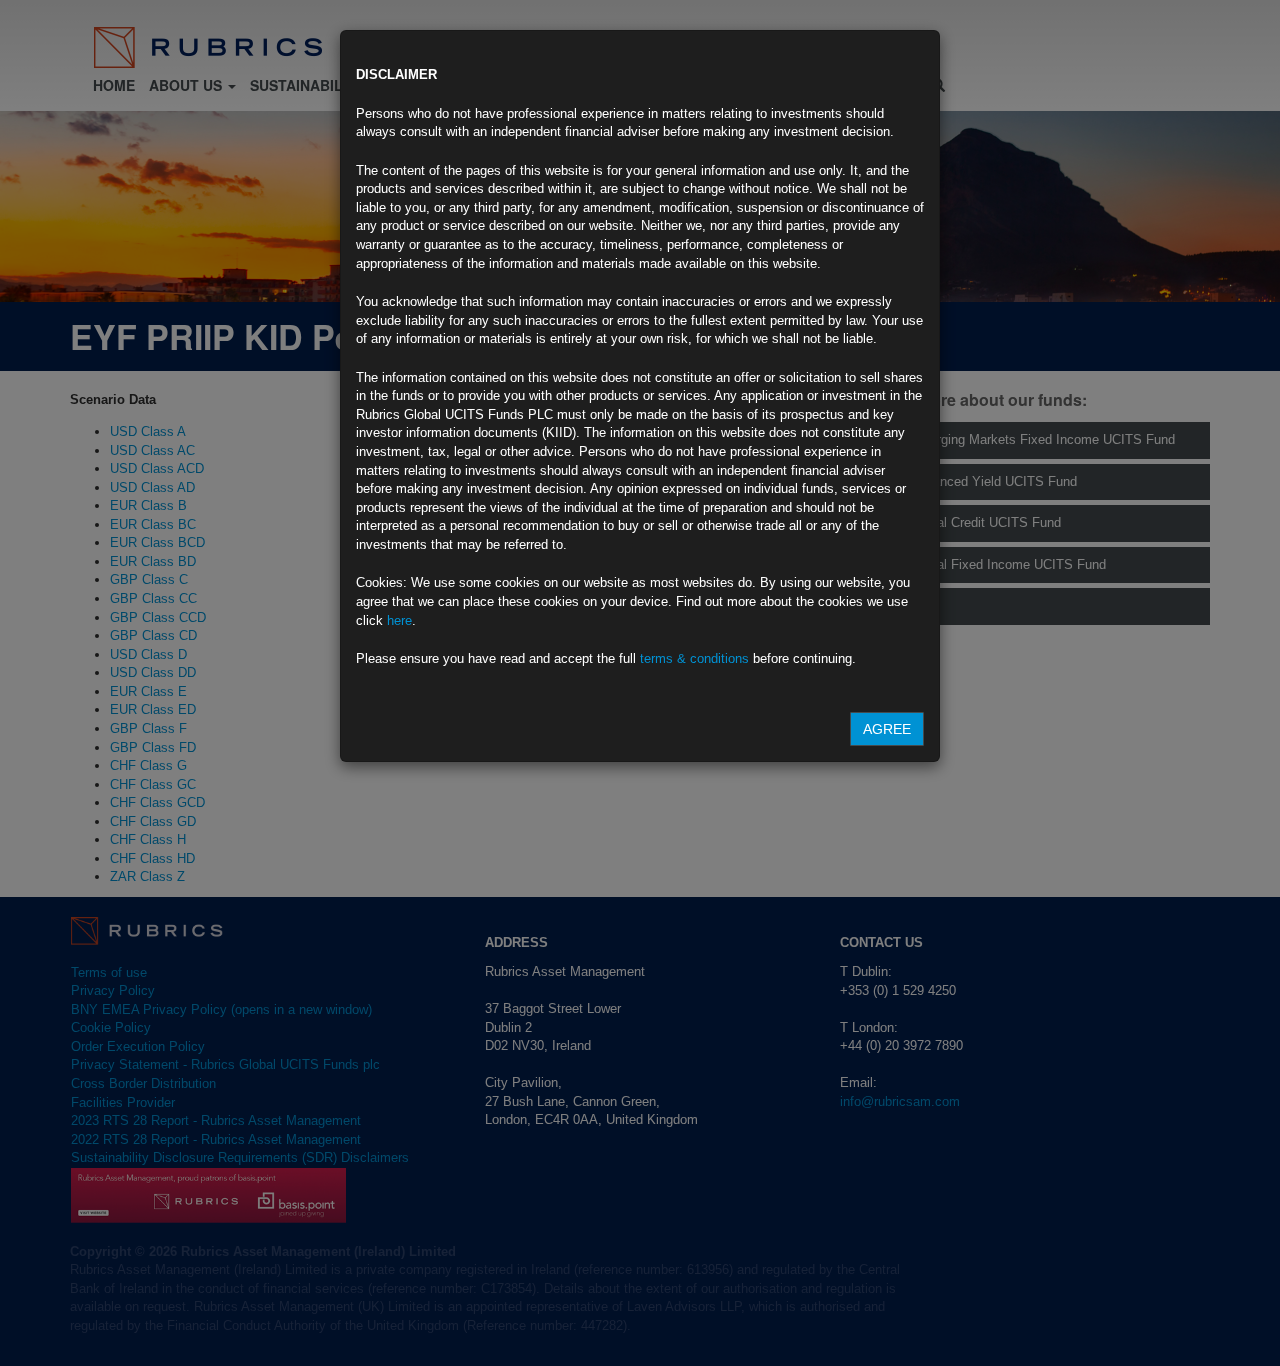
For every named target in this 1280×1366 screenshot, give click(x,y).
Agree (887, 729)
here (399, 620)
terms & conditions (694, 658)
